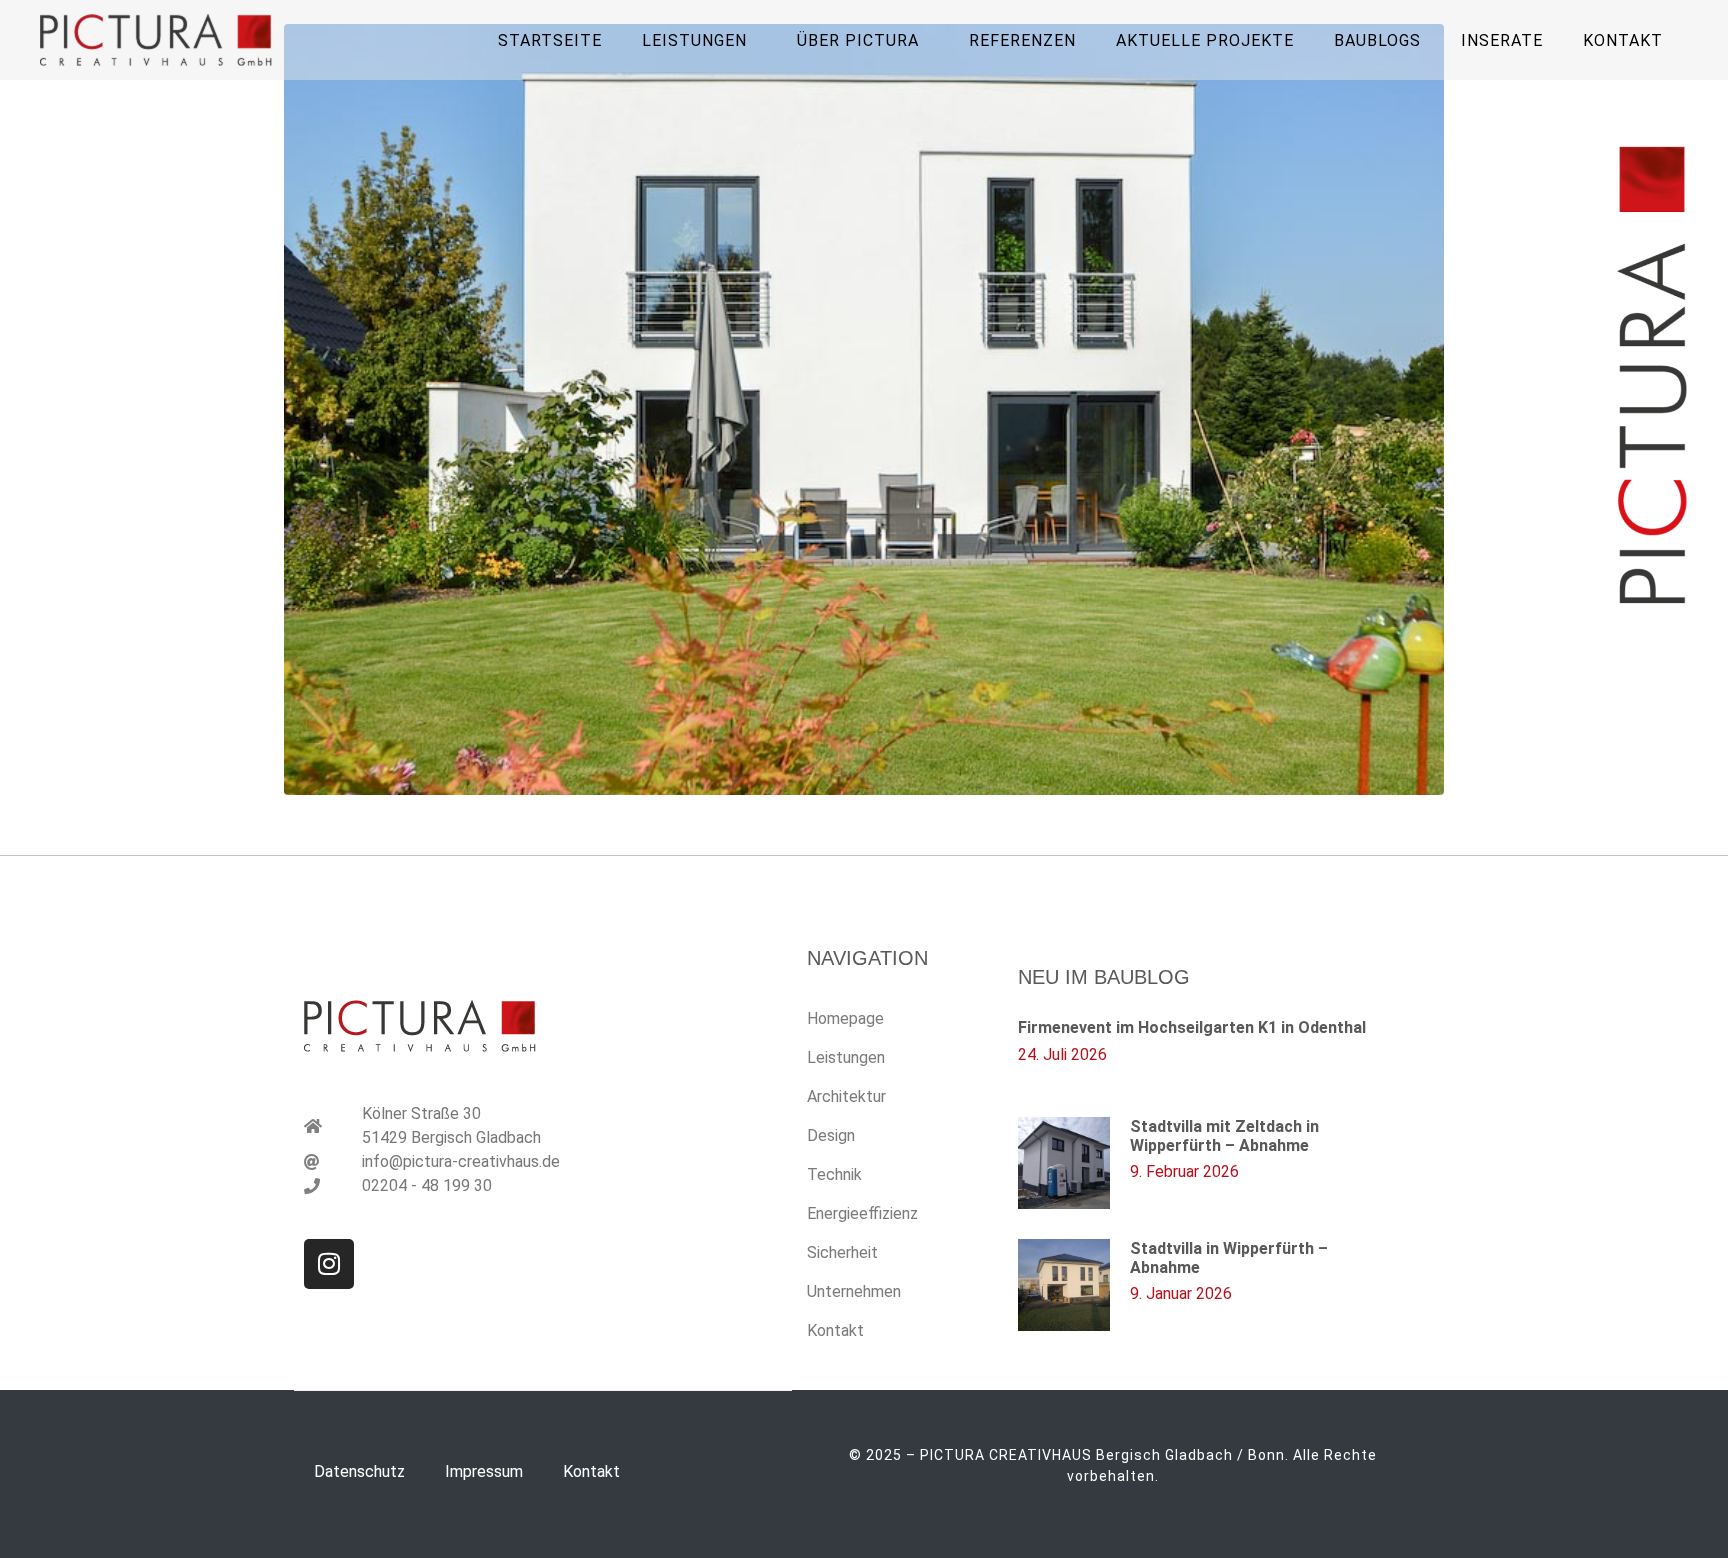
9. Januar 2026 (1181, 1293)
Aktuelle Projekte (1205, 40)
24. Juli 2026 (1062, 1054)
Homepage (845, 1018)
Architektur (846, 1096)
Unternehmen (854, 1291)
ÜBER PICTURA (858, 40)
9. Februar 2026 (1184, 1171)
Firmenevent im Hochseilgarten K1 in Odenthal (1192, 1027)
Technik (834, 1174)
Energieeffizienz (862, 1213)
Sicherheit (842, 1252)
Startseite (550, 40)
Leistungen (846, 1057)
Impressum (484, 1471)
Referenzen (1022, 40)
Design (831, 1135)
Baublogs (1377, 40)
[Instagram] (329, 1264)
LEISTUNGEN (694, 40)
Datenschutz (359, 1471)
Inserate (1502, 40)
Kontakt (1623, 40)
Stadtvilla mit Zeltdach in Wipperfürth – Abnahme (1224, 1136)
